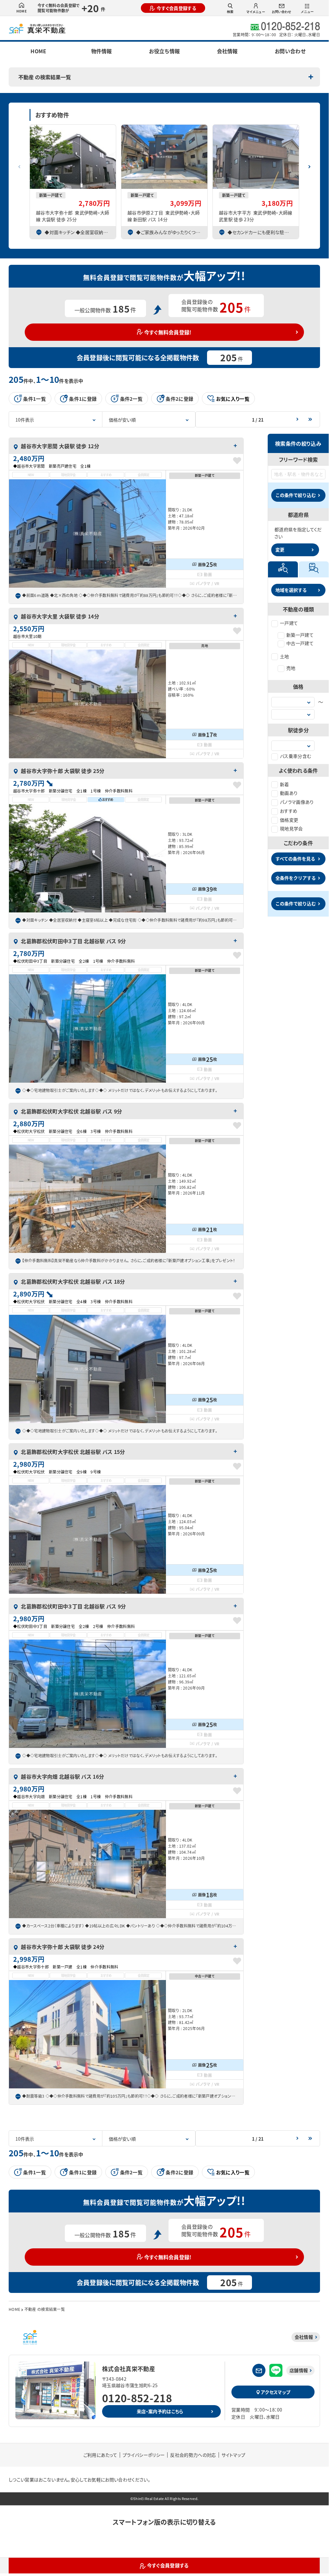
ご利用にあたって (100, 2455)
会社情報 (227, 51)
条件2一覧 (131, 399)
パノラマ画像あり (297, 802)
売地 (291, 668)
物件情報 (101, 51)
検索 (230, 12)
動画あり (289, 793)
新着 (285, 784)
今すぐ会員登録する (176, 8)
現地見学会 (291, 828)
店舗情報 (299, 2370)
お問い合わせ (281, 12)
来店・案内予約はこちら (160, 2411)
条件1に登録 (83, 399)
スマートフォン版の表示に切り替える (164, 2522)
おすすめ (289, 811)
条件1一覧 (35, 399)
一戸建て (289, 623)
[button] (309, 164)
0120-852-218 (137, 2398)
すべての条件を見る (295, 859)
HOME (22, 11)
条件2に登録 (179, 399)
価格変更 (289, 820)
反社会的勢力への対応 (193, 2455)
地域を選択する (291, 590)
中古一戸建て (300, 643)
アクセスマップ (276, 2392)
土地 (285, 656)
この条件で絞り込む (296, 495)
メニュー (307, 12)
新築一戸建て (300, 635)
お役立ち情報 (164, 51)
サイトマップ (234, 2455)
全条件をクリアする (296, 878)
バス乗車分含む (295, 756)
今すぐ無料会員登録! (168, 332)
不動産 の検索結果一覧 (45, 77)
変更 (280, 550)
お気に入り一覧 (233, 399)
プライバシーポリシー (144, 2455)
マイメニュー (256, 12)
